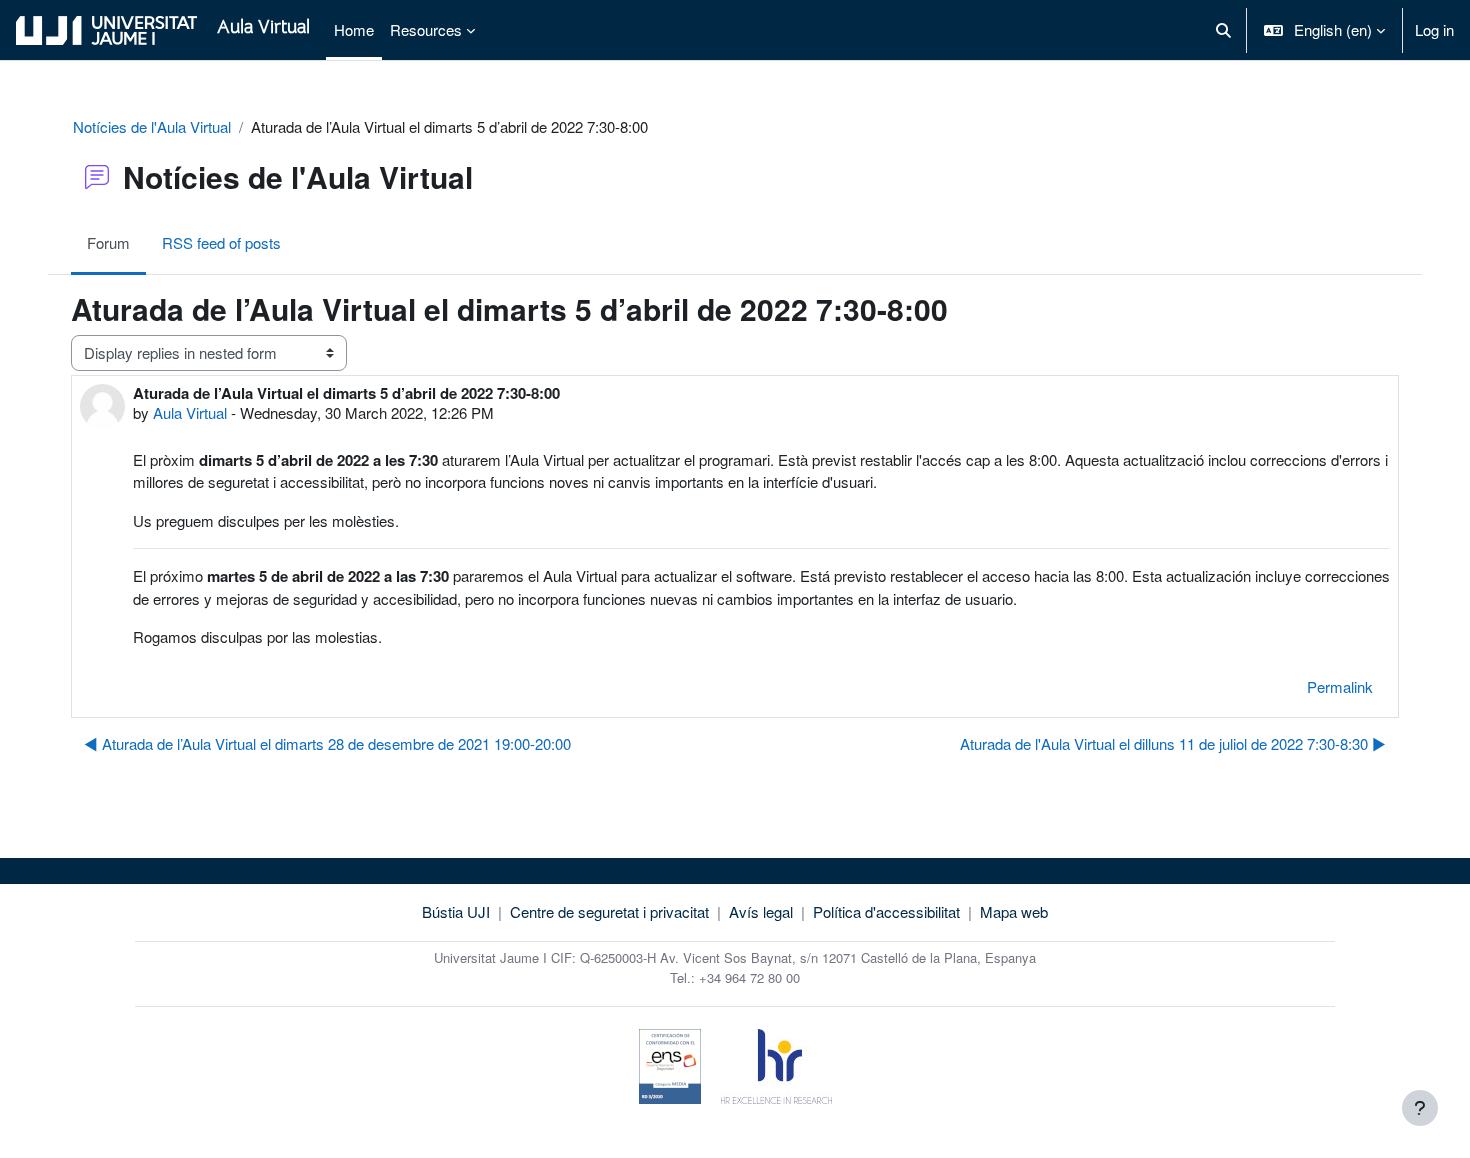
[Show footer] (1420, 1108)
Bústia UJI (456, 911)
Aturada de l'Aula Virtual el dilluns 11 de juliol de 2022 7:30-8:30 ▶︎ (1173, 743)
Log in (1434, 29)
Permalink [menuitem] (1340, 686)
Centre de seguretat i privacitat (609, 911)
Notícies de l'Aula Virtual (152, 126)
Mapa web (1014, 911)
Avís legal (761, 911)
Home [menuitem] (354, 29)
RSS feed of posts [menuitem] (221, 242)
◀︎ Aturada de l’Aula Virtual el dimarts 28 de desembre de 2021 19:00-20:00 (327, 743)
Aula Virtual (190, 412)
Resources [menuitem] (426, 29)
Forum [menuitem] (108, 242)
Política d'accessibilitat (886, 911)
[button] (1223, 30)
